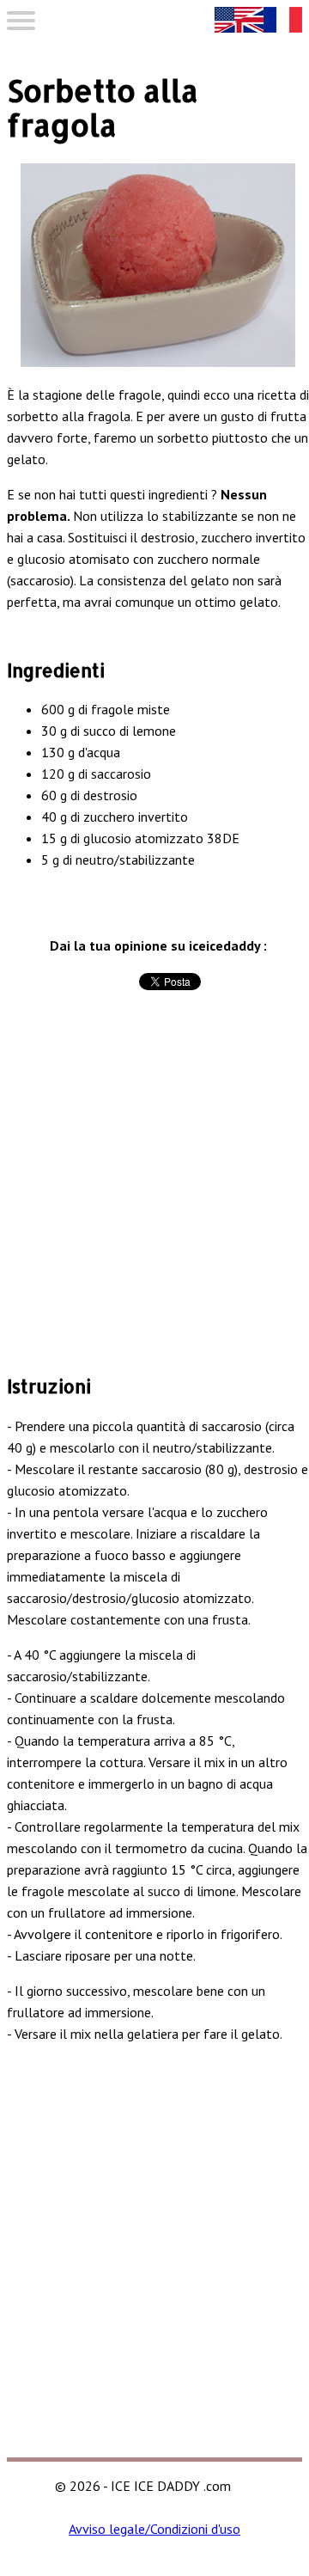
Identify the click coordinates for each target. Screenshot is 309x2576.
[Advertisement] (154, 1200)
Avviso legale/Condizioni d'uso (154, 2529)
